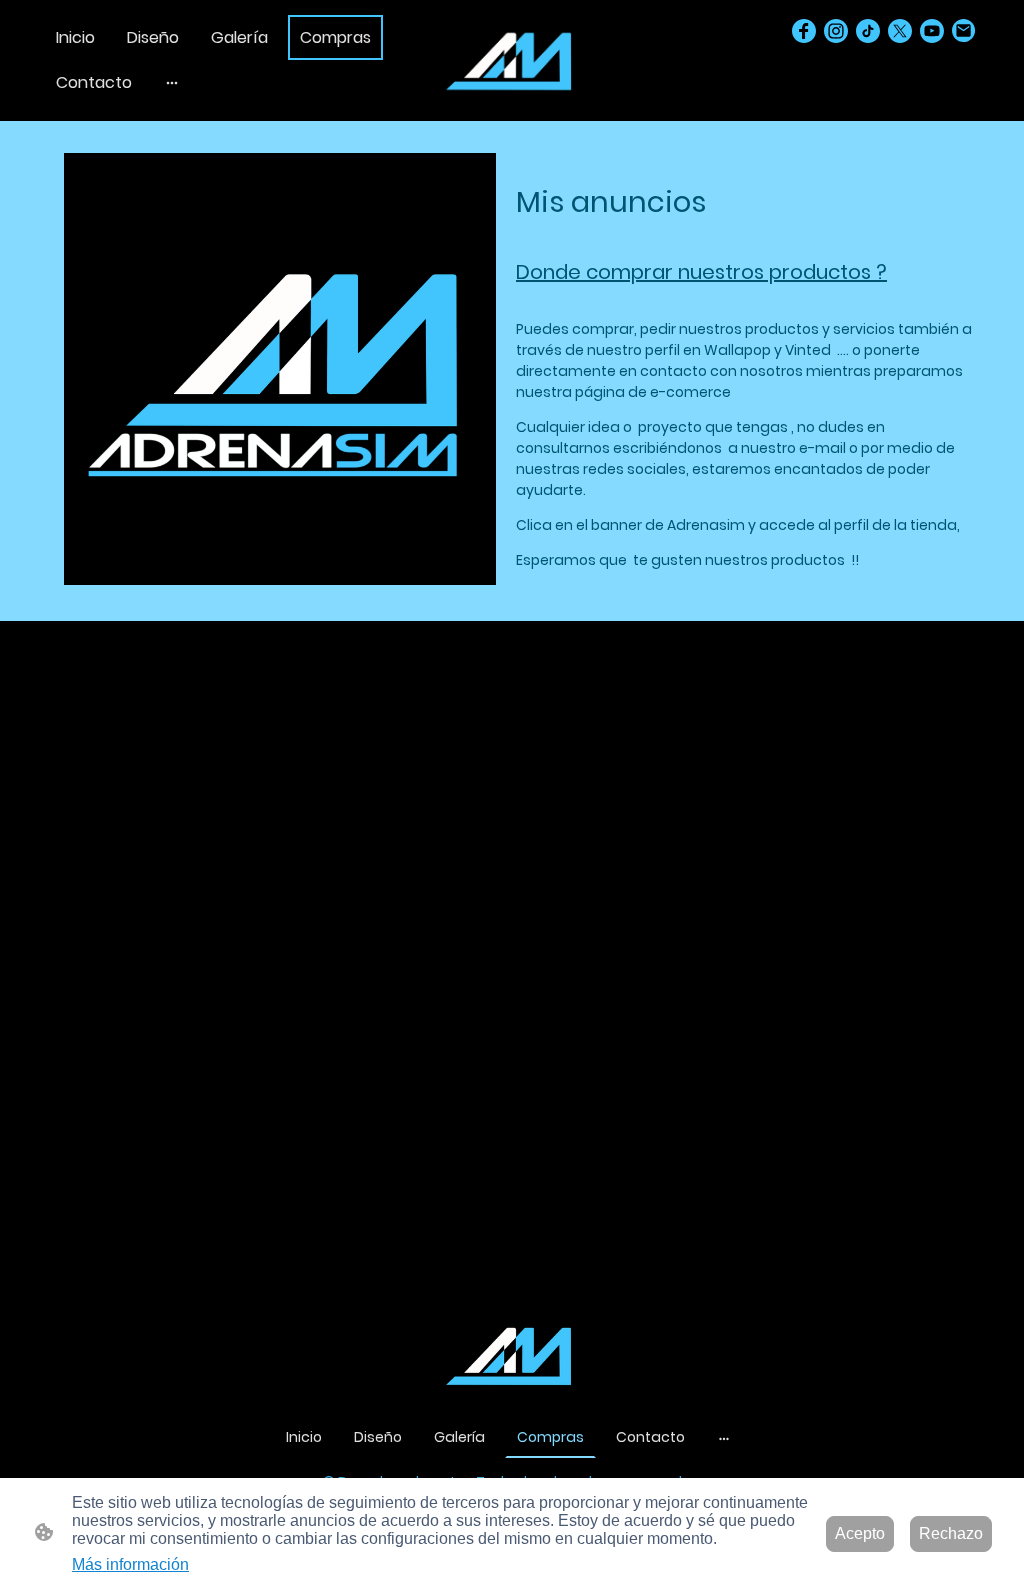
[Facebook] (804, 31)
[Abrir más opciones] (172, 83)
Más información (130, 1564)
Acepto (860, 1533)
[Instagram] (836, 31)
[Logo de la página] (511, 60)
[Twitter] (900, 31)
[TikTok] (868, 31)
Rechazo (951, 1533)
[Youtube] (932, 31)
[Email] (964, 31)
